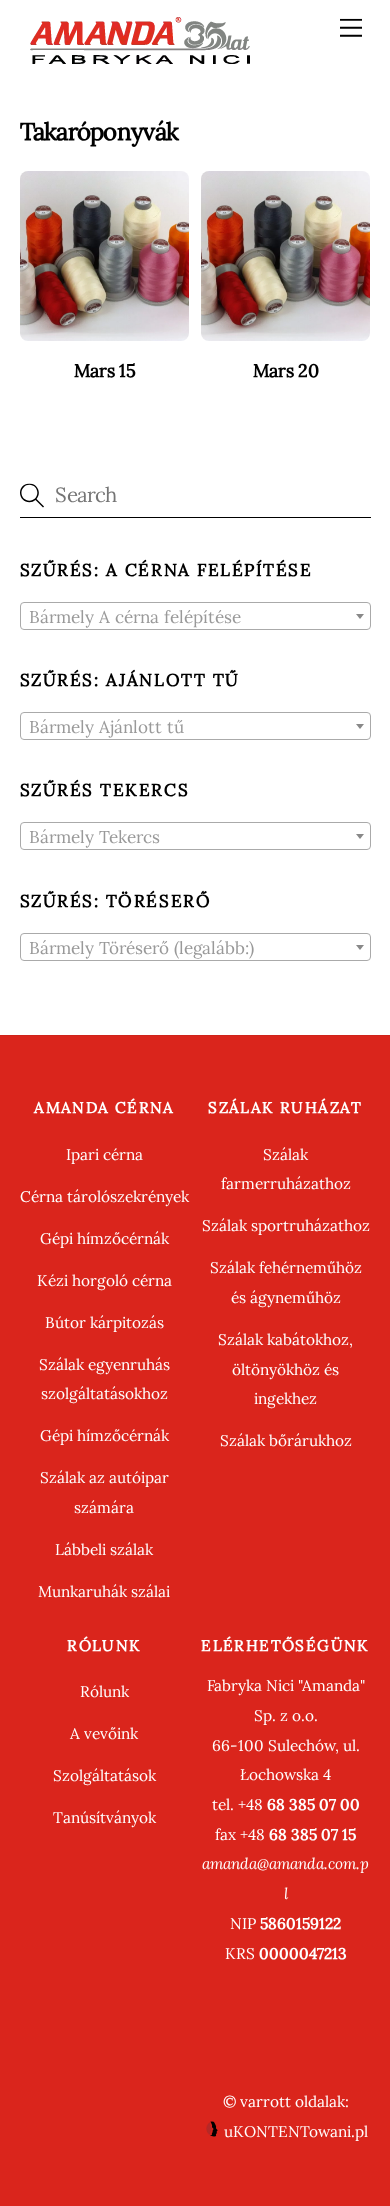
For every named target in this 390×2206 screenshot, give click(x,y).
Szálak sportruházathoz (286, 1225)
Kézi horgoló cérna (104, 1280)
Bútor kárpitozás (104, 1322)
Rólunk (104, 1691)
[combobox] (195, 616)
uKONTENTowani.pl (294, 2131)
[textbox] (195, 617)
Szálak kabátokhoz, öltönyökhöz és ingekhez (285, 1369)
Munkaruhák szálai (104, 1591)
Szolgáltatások (104, 1775)
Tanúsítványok (104, 1817)
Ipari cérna (104, 1154)
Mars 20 (285, 370)
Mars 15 (104, 370)
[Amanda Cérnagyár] (140, 57)
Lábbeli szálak (104, 1549)
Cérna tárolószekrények (104, 1196)
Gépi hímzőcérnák (104, 1238)
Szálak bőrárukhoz (286, 1440)
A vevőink (104, 1733)
